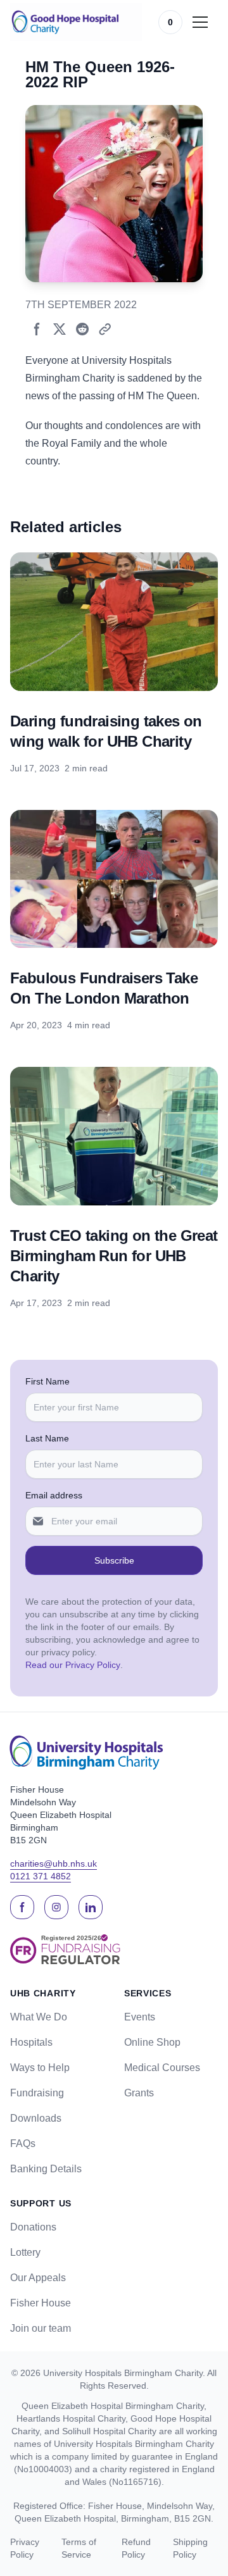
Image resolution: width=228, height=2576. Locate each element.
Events (140, 2017)
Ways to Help (40, 2068)
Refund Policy (136, 2548)
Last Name (47, 1438)
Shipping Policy (190, 2548)
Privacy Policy (25, 2548)
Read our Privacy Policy (73, 1665)
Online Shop (152, 2042)
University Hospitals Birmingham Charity (123, 2373)
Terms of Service (79, 2548)
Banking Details (46, 2169)
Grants (139, 2093)
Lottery (25, 2252)
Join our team (41, 2328)
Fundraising (37, 2093)
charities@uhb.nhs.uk (54, 1864)
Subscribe (114, 1560)
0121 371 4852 (41, 1876)
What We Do (39, 2017)
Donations (33, 2227)
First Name (47, 1381)
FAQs (23, 2144)
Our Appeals (38, 2278)
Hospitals (31, 2042)
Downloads (36, 2118)
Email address (54, 1495)
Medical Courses (162, 2068)
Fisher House (41, 2303)
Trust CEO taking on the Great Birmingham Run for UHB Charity (114, 1256)
